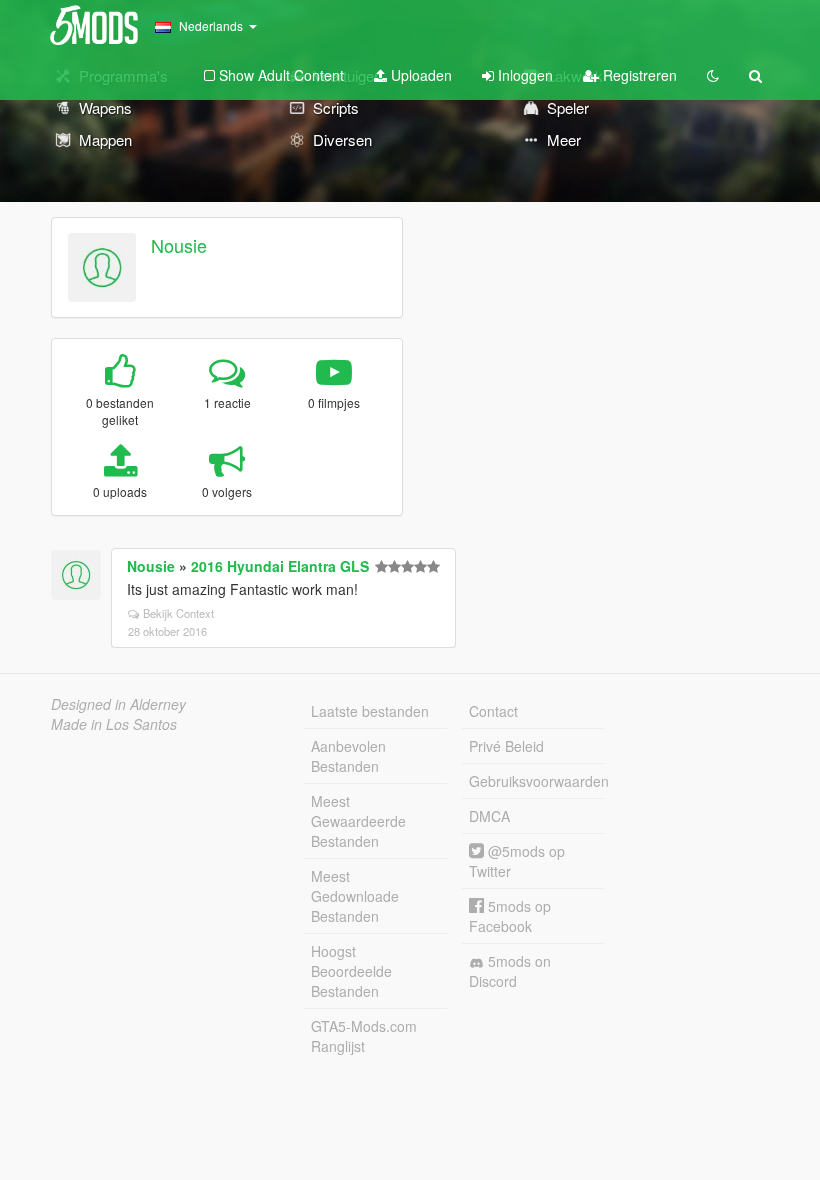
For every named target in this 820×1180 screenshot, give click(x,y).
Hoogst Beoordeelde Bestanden (351, 971)
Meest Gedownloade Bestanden (355, 896)
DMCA (489, 816)
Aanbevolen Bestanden (348, 756)
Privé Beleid (506, 746)
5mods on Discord (510, 971)
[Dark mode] (713, 75)
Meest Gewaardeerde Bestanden (358, 821)
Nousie (179, 245)
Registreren (638, 75)
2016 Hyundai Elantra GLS (280, 566)
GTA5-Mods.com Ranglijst (364, 1036)
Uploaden (419, 75)
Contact (493, 711)
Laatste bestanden (370, 711)
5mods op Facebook (510, 916)
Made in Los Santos (114, 724)
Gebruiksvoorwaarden (537, 781)
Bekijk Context (178, 613)
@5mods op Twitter (517, 861)
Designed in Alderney (118, 704)
